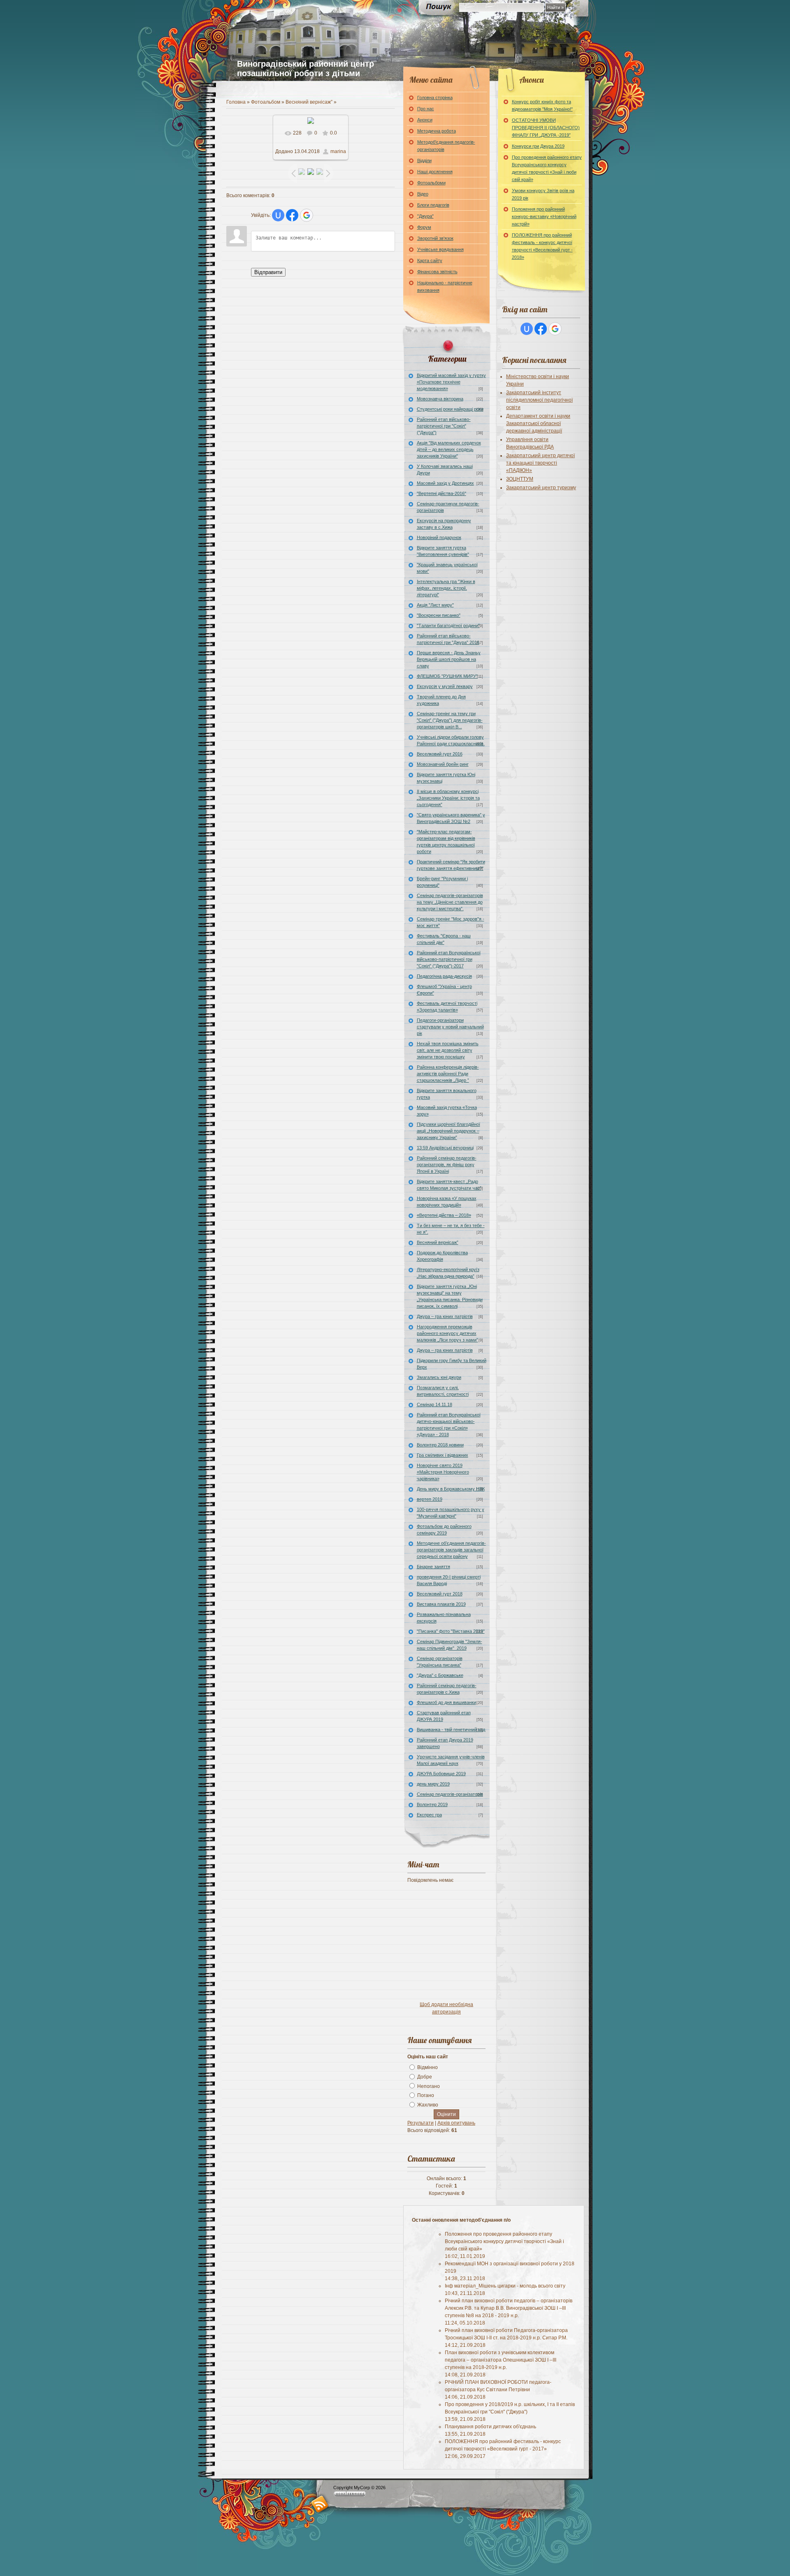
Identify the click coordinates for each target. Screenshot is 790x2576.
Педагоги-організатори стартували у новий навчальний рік (450, 1027)
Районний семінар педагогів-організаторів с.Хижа (447, 1689)
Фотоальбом (266, 102)
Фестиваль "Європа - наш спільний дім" (444, 939)
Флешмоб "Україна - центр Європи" (444, 990)
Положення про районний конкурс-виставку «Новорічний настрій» (544, 216)
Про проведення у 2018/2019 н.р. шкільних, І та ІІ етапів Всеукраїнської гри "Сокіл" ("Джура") (510, 2412)
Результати (421, 2123)
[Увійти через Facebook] (292, 215)
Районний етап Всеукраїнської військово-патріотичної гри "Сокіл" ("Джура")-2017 (449, 959)
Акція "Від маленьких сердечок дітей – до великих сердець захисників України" (449, 449)
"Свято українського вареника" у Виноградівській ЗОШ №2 (451, 818)
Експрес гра (429, 1815)
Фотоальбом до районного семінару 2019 (444, 1530)
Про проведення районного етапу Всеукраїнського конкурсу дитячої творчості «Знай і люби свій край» (547, 168)
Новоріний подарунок (439, 537)
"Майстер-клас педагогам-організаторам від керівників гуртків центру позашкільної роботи (446, 842)
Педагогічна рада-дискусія (444, 976)
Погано (426, 2095)
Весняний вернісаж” (309, 102)
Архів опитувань (456, 2123)
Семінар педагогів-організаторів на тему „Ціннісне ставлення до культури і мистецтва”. (450, 902)
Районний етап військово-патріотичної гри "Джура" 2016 (448, 639)
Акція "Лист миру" (435, 605)
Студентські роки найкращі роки (450, 409)
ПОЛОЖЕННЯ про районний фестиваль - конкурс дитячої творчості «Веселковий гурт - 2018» (542, 246)
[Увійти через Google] (307, 215)
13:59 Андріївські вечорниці (445, 1148)
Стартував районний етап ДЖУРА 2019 (444, 1716)
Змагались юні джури (439, 1377)
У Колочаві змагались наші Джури (445, 470)
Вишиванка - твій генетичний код (451, 1730)
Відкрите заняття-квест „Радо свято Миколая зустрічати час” (449, 1185)
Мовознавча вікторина (440, 399)
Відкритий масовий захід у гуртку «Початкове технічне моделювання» (451, 382)
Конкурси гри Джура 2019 (538, 146)
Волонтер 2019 (432, 1804)
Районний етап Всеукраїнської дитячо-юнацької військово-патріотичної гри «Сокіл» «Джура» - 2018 (449, 1425)
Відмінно (428, 2067)
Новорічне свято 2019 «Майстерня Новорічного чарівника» (443, 1472)
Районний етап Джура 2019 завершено (445, 1743)
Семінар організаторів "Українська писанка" (440, 1662)
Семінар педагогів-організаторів (450, 1794)
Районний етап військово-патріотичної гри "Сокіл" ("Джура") (444, 426)
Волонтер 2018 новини (440, 1445)
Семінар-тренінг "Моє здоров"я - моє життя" (451, 922)
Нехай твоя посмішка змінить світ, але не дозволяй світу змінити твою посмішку (448, 1050)
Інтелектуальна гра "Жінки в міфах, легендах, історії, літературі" (446, 588)
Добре (425, 2077)
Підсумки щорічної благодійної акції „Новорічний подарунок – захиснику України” (448, 1131)
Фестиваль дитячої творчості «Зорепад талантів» (447, 1007)
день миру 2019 (433, 1784)
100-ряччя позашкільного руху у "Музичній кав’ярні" (451, 1513)
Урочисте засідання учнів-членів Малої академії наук (451, 1760)
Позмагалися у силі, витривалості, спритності (443, 1391)
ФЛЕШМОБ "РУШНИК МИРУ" (447, 676)
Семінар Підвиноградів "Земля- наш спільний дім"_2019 (450, 1645)
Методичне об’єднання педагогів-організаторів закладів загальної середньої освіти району (451, 1550)
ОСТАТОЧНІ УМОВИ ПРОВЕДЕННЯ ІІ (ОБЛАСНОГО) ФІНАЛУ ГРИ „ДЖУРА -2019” (546, 128)
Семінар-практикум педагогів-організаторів (448, 507)
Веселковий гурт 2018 (440, 1594)
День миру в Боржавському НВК (451, 1489)
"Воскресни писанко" (439, 615)
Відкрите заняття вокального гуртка (447, 1094)
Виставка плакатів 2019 (441, 1604)
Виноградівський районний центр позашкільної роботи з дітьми (306, 69)
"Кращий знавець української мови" (447, 568)
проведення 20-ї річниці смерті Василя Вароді (449, 1580)
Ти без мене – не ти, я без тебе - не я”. (451, 1229)
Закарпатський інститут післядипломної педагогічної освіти (539, 400)
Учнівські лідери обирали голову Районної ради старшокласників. (451, 740)
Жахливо (428, 2105)
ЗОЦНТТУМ (520, 479)
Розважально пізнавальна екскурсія (444, 1618)
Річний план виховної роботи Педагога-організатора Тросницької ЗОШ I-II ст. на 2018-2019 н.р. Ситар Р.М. (506, 2338)
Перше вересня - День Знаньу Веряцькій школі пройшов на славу (449, 659)
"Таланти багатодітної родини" (448, 625)
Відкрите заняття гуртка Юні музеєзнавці (446, 778)
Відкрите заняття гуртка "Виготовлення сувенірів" (443, 551)
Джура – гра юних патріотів (445, 1316)
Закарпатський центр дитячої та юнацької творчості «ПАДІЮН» (540, 463)
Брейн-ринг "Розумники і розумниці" (442, 882)
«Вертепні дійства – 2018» (444, 1215)
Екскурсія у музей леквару (445, 686)
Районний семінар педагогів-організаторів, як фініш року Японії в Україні (447, 1165)
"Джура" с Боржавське (440, 1675)
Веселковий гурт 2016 (440, 754)
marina (338, 151)
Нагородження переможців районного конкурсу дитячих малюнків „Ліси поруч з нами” (447, 1333)
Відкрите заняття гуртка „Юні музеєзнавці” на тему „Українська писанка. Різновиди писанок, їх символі (450, 1296)
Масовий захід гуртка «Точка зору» (447, 1111)
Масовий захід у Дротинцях (445, 483)
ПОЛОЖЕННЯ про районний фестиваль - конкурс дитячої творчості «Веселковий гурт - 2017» (503, 2449)
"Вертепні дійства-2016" (441, 493)
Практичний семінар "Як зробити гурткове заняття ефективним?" (451, 865)
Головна (236, 102)
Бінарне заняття (433, 1567)
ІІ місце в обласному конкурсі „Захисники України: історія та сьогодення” (448, 798)
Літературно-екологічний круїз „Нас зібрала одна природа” (448, 1273)
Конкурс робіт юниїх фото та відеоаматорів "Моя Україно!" (542, 105)
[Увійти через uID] (278, 215)
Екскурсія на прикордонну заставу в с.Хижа (444, 524)
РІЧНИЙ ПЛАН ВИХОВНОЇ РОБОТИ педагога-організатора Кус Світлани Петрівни (498, 2390)
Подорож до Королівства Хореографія (442, 1256)
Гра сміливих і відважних (443, 1455)
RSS (320, 2504)
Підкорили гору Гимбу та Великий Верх (452, 1364)
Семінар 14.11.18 (434, 1404)
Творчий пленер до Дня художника (441, 700)
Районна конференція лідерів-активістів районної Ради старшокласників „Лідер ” (448, 1074)
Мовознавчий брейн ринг (443, 764)
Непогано (429, 2086)
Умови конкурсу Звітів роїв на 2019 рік (543, 194)
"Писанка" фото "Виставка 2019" (451, 1631)
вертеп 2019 (430, 1499)
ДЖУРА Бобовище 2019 (441, 1774)
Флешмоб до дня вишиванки (446, 1702)
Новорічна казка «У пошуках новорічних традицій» (447, 1202)
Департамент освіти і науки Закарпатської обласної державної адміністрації (538, 423)
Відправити (268, 272)
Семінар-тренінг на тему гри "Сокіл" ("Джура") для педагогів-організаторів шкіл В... (450, 720)
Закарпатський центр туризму (541, 488)
